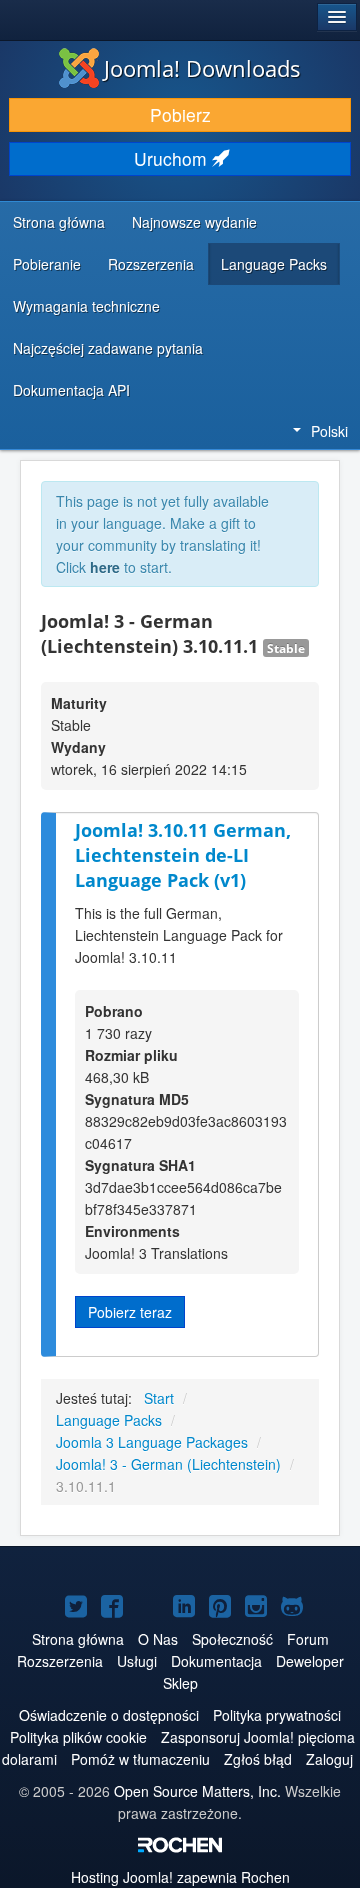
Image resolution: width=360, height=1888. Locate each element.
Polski (329, 431)
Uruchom (173, 158)
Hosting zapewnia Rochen (180, 1877)
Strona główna (59, 222)
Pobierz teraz (130, 1312)
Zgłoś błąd (258, 1759)
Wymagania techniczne (86, 306)
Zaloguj (329, 1759)
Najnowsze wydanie (194, 222)
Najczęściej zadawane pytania (108, 348)
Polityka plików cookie (78, 1737)
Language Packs (274, 264)
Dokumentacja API (71, 390)
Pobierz (180, 114)
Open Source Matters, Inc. (197, 1791)
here (105, 567)
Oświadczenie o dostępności (109, 1715)
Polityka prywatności (277, 1715)
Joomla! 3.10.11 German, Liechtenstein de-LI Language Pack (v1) (183, 854)
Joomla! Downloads (202, 68)
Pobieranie (47, 264)
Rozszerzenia (151, 264)
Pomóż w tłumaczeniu (140, 1759)
